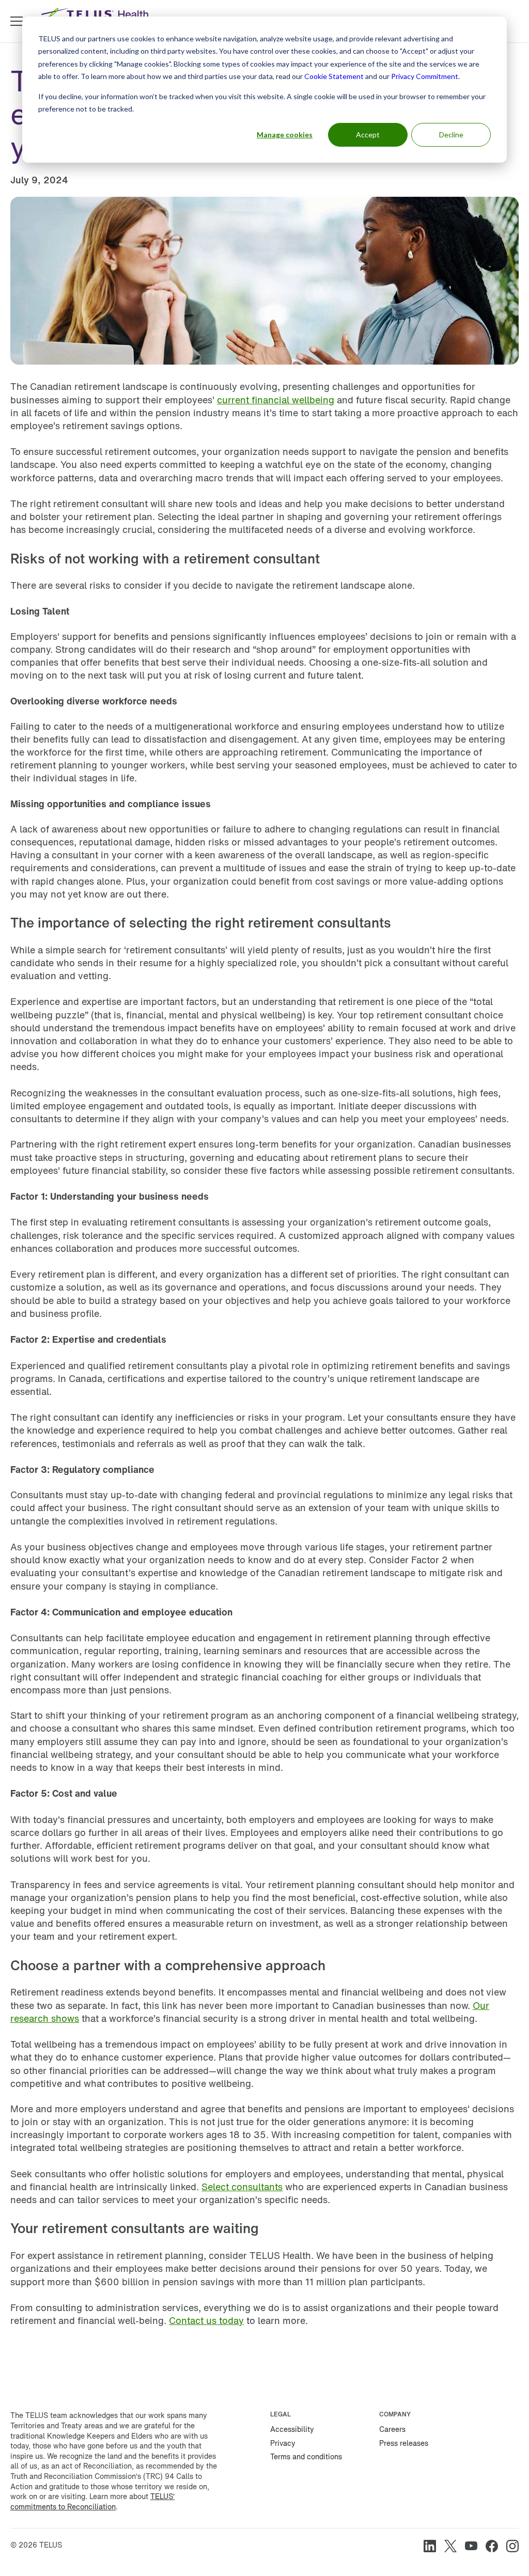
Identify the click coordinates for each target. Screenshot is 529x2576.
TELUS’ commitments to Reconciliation (92, 2501)
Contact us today (206, 2320)
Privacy (283, 2443)
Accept (368, 135)
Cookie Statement (334, 76)
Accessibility (292, 2429)
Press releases (404, 2443)
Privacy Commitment (425, 76)
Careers (392, 2429)
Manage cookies (285, 135)
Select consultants (242, 2187)
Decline (451, 135)
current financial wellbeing (276, 400)
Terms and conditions (306, 2456)
